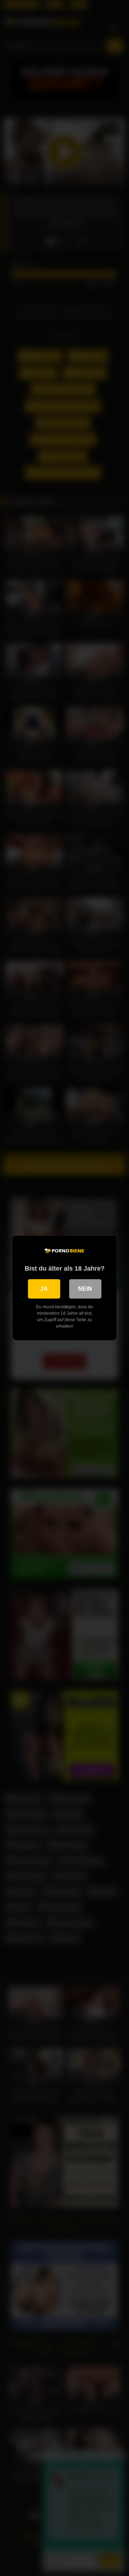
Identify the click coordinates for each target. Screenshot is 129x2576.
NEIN (85, 1289)
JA (44, 1289)
